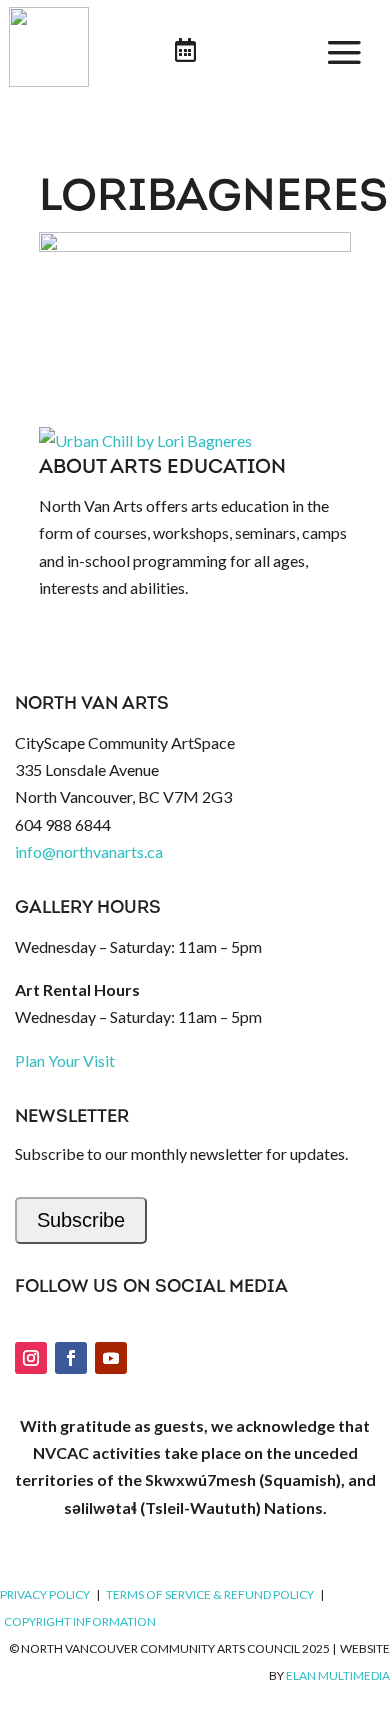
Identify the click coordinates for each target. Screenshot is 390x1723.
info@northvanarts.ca (89, 851)
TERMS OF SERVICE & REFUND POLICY (210, 1594)
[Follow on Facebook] (71, 1358)
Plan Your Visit (65, 1060)
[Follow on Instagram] (31, 1358)
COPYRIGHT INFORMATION (80, 1621)
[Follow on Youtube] (111, 1358)
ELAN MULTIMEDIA (338, 1675)
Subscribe (81, 1220)
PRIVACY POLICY (45, 1594)
